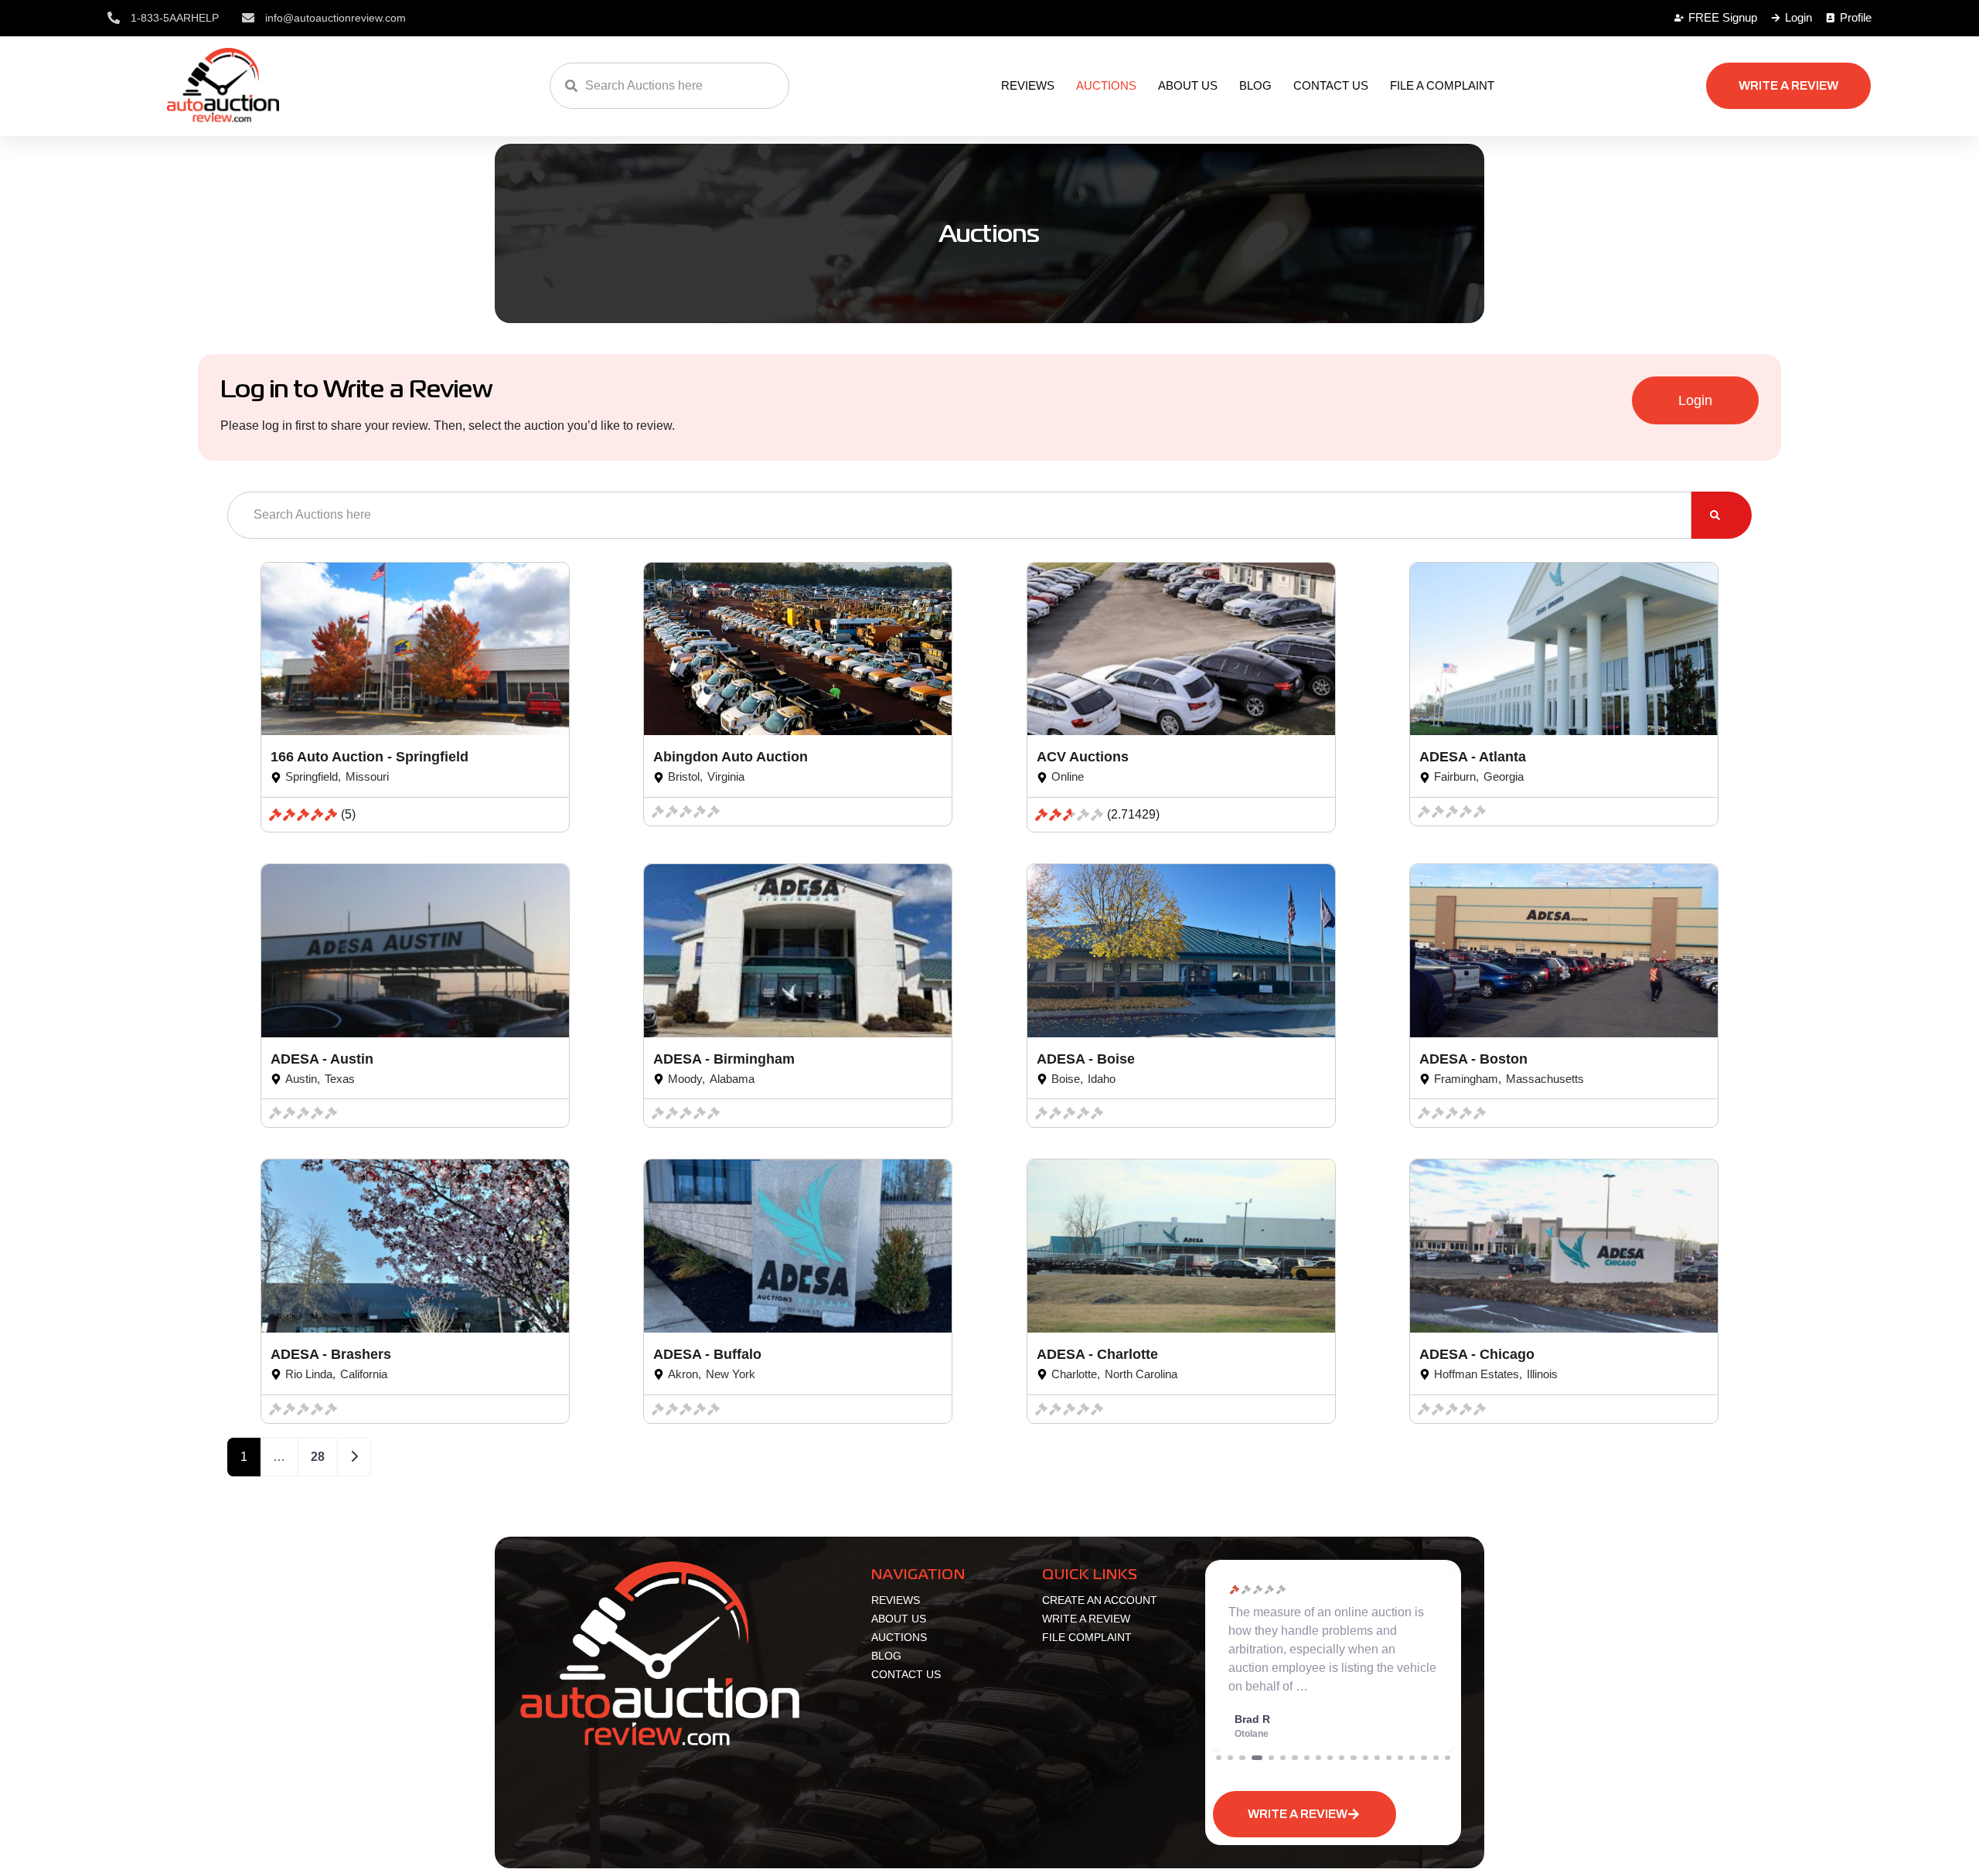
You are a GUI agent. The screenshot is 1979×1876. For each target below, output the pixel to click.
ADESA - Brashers (331, 1354)
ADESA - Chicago (1477, 1354)
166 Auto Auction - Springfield (370, 757)
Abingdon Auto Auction (731, 757)
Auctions (1106, 85)
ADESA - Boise (1086, 1059)
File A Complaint (1442, 85)
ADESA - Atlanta (1473, 757)
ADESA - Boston (1473, 1059)
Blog (1255, 85)
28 (318, 1457)
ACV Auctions (1083, 757)
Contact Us (1331, 85)
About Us (1188, 85)
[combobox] (669, 86)
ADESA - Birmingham (724, 1059)
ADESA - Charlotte (1097, 1354)
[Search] (1722, 515)
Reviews (1028, 85)
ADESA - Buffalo (707, 1354)
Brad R (1252, 1719)
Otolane (1252, 1734)
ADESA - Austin (322, 1059)
